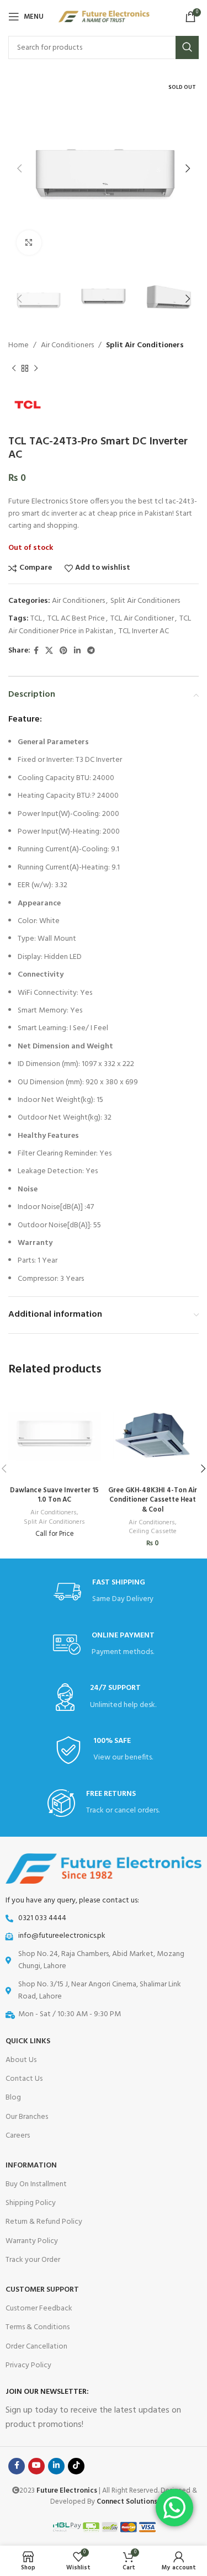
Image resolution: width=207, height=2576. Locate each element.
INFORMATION (31, 2166)
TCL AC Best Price (76, 619)
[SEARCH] (187, 47)
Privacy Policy (28, 2365)
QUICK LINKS (28, 2041)
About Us (21, 2060)
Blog (13, 2098)
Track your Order (33, 2260)
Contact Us (24, 2079)
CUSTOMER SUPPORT (42, 2290)
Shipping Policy (31, 2203)
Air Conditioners (67, 345)
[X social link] (49, 651)
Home (18, 345)
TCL (36, 619)
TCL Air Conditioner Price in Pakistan (100, 625)
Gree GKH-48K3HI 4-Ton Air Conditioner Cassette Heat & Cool (153, 1500)
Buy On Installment (36, 2184)
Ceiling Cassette (153, 1532)
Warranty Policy (32, 2241)
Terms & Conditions (38, 2327)
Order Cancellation (36, 2347)
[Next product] (36, 369)
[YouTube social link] (36, 2466)
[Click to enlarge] (29, 243)
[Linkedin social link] (77, 651)
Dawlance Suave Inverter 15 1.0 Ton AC (54, 1496)
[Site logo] (104, 17)
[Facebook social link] (36, 651)
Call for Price (55, 1534)
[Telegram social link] (91, 651)
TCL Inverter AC (144, 631)
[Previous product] (14, 369)
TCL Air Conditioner (142, 619)
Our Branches (27, 2117)
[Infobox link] (104, 1697)
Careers (18, 2136)
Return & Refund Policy (44, 2222)
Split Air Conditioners (145, 345)
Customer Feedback (39, 2309)
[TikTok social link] (76, 2466)
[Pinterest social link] (63, 651)
